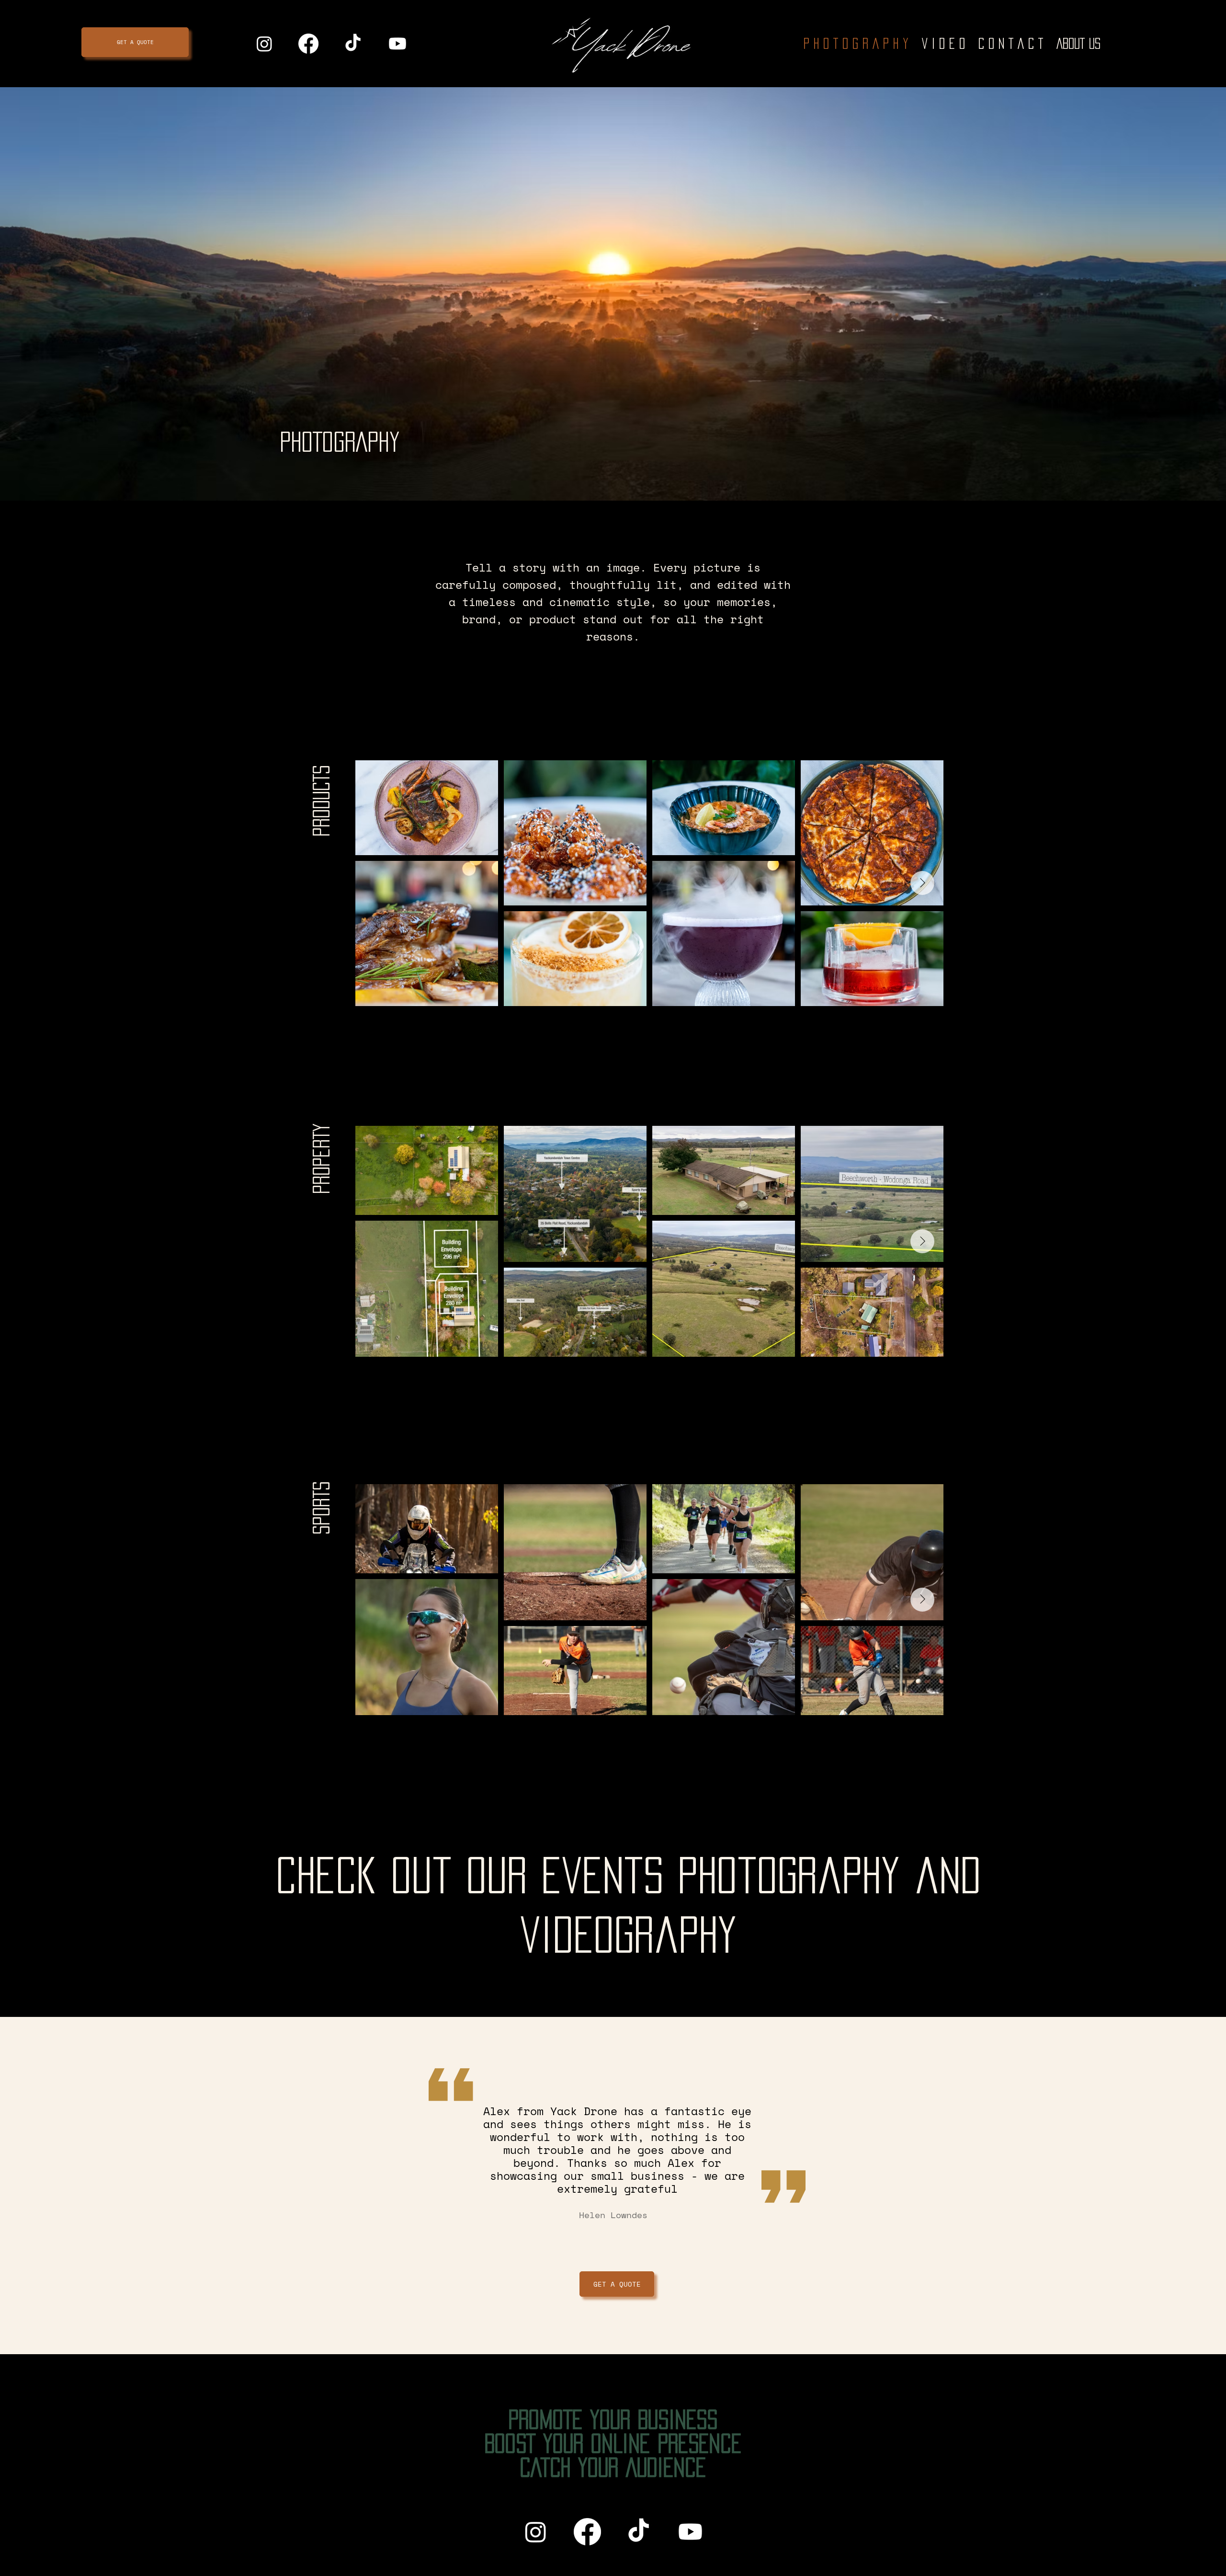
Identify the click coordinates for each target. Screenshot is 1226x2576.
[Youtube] (690, 2532)
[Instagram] (536, 2532)
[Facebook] (587, 2532)
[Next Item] (922, 883)
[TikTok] (639, 2532)
